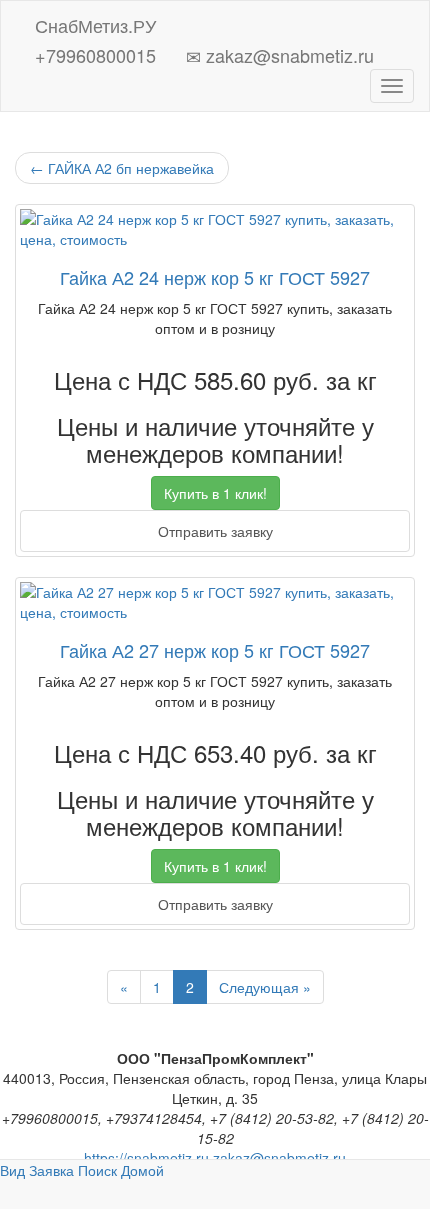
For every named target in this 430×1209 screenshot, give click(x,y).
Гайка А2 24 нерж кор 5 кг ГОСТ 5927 (215, 277)
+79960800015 (93, 51)
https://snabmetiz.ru (146, 1158)
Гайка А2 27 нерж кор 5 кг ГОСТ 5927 (215, 650)
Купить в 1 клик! (215, 493)
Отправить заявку (215, 531)
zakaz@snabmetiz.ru (287, 51)
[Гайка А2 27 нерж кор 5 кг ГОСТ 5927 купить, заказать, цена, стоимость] (215, 602)
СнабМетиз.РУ (93, 21)
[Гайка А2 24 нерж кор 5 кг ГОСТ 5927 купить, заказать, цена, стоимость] (215, 229)
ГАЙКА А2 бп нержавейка (122, 168)
